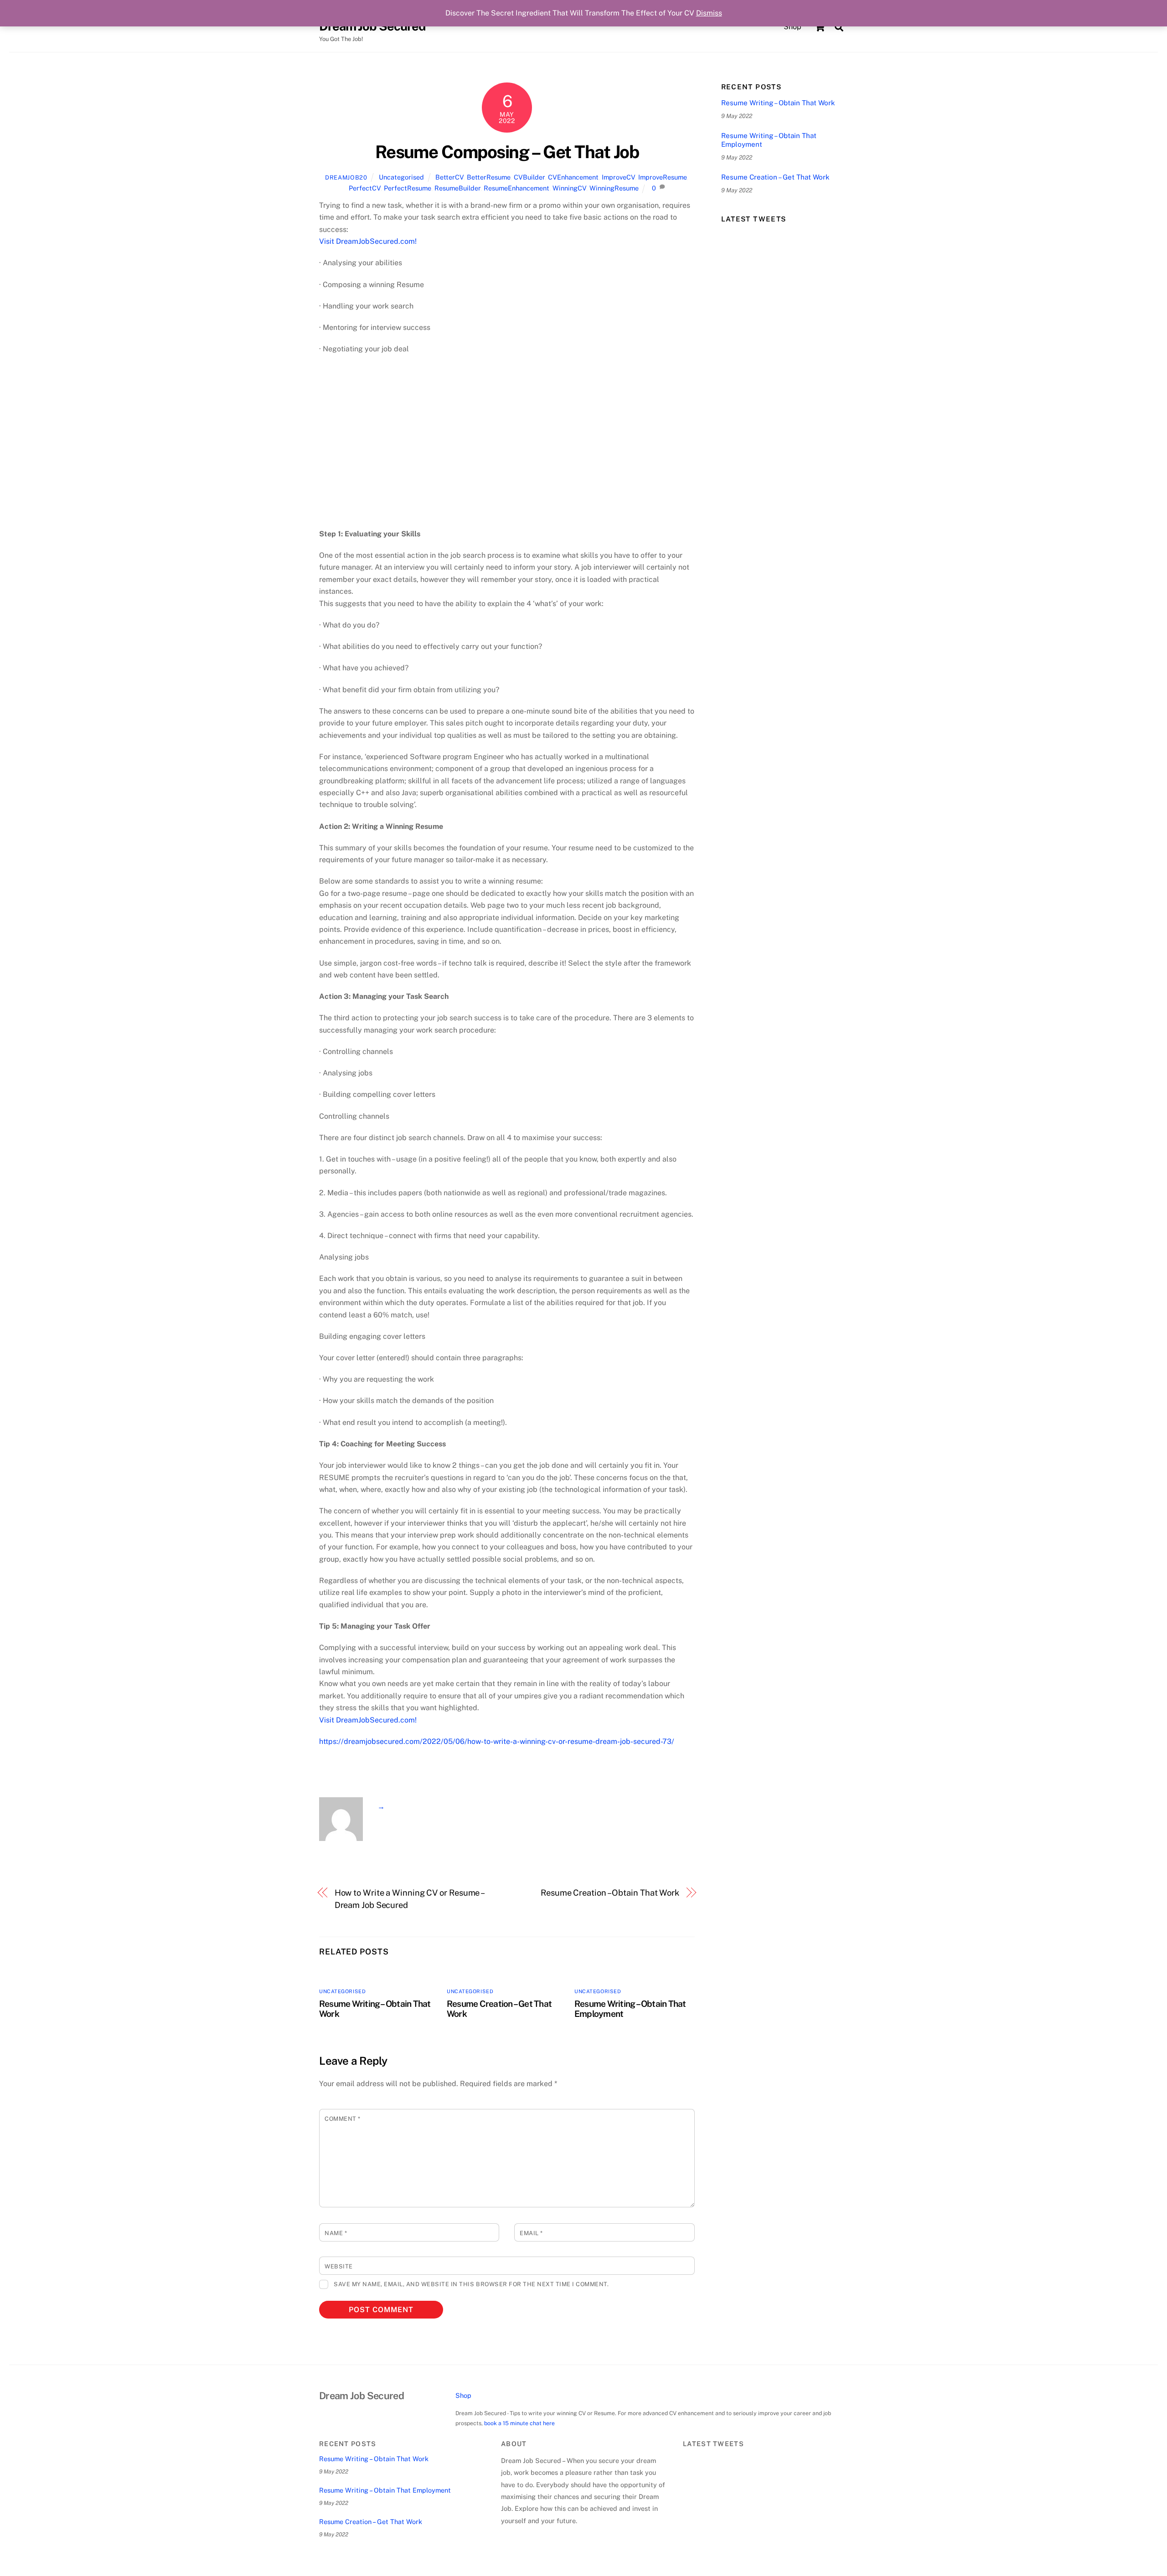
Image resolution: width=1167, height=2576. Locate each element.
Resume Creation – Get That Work (775, 177)
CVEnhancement (573, 177)
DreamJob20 (346, 177)
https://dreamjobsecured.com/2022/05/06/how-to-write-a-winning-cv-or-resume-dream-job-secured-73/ (497, 1741)
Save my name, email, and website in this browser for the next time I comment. (471, 2284)
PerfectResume (408, 188)
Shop (793, 27)
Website (339, 2266)
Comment (343, 2119)
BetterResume (489, 177)
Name (336, 2233)
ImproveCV (618, 177)
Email (531, 2233)
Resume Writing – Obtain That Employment (769, 140)
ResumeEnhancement (516, 188)
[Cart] (820, 27)
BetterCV (449, 177)
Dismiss (709, 13)
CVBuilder (529, 177)
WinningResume (614, 188)
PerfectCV (365, 188)
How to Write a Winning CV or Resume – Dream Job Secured (409, 1899)
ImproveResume (663, 177)
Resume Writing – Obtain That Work (778, 103)
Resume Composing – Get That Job (507, 152)
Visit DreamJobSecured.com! (368, 241)
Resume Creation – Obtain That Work (610, 1893)
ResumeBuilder (457, 188)
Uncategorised (401, 177)
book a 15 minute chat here (519, 2423)
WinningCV (569, 188)
